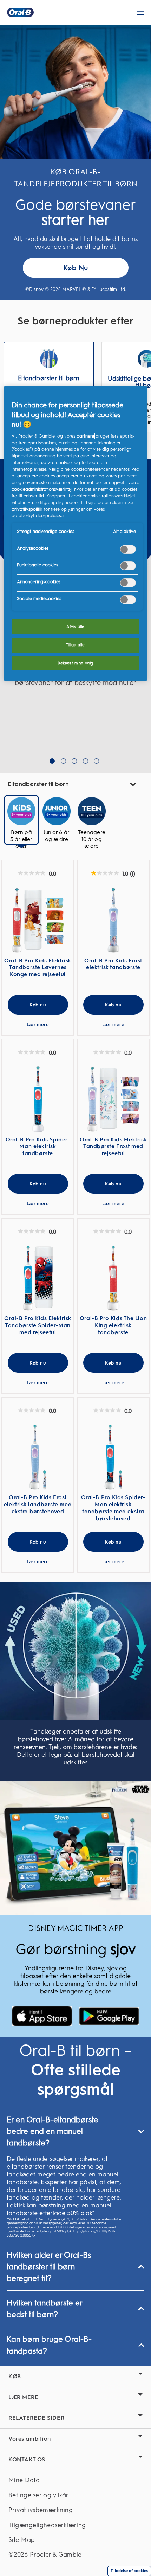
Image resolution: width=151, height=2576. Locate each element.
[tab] (21, 827)
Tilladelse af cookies (129, 2571)
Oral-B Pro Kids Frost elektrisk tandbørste (113, 964)
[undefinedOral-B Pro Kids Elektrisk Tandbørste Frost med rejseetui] (113, 1099)
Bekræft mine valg (75, 663)
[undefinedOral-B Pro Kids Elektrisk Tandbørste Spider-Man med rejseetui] (38, 1278)
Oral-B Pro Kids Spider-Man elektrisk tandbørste (38, 1147)
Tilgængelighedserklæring (47, 2525)
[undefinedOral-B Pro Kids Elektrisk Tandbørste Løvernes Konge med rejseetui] (38, 920)
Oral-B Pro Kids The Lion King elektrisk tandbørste (113, 1325)
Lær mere (38, 1025)
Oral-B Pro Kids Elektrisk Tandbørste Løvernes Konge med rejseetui (38, 968)
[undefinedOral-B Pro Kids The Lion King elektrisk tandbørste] (113, 1278)
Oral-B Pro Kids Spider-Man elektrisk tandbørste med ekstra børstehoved (113, 1508)
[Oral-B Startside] (20, 12)
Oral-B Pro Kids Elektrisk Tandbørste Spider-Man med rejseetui (38, 1325)
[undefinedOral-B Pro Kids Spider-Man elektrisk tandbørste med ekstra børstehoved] (113, 1457)
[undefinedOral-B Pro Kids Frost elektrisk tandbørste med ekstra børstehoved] (38, 1457)
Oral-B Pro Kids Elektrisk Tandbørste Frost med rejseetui (113, 1147)
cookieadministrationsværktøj (42, 489)
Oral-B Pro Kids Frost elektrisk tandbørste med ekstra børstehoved (38, 1504)
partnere (85, 436)
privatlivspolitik (27, 509)
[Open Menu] (140, 11)
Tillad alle (75, 645)
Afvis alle (75, 626)
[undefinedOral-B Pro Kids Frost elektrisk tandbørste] (113, 920)
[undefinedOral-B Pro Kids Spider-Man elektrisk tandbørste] (38, 1099)
